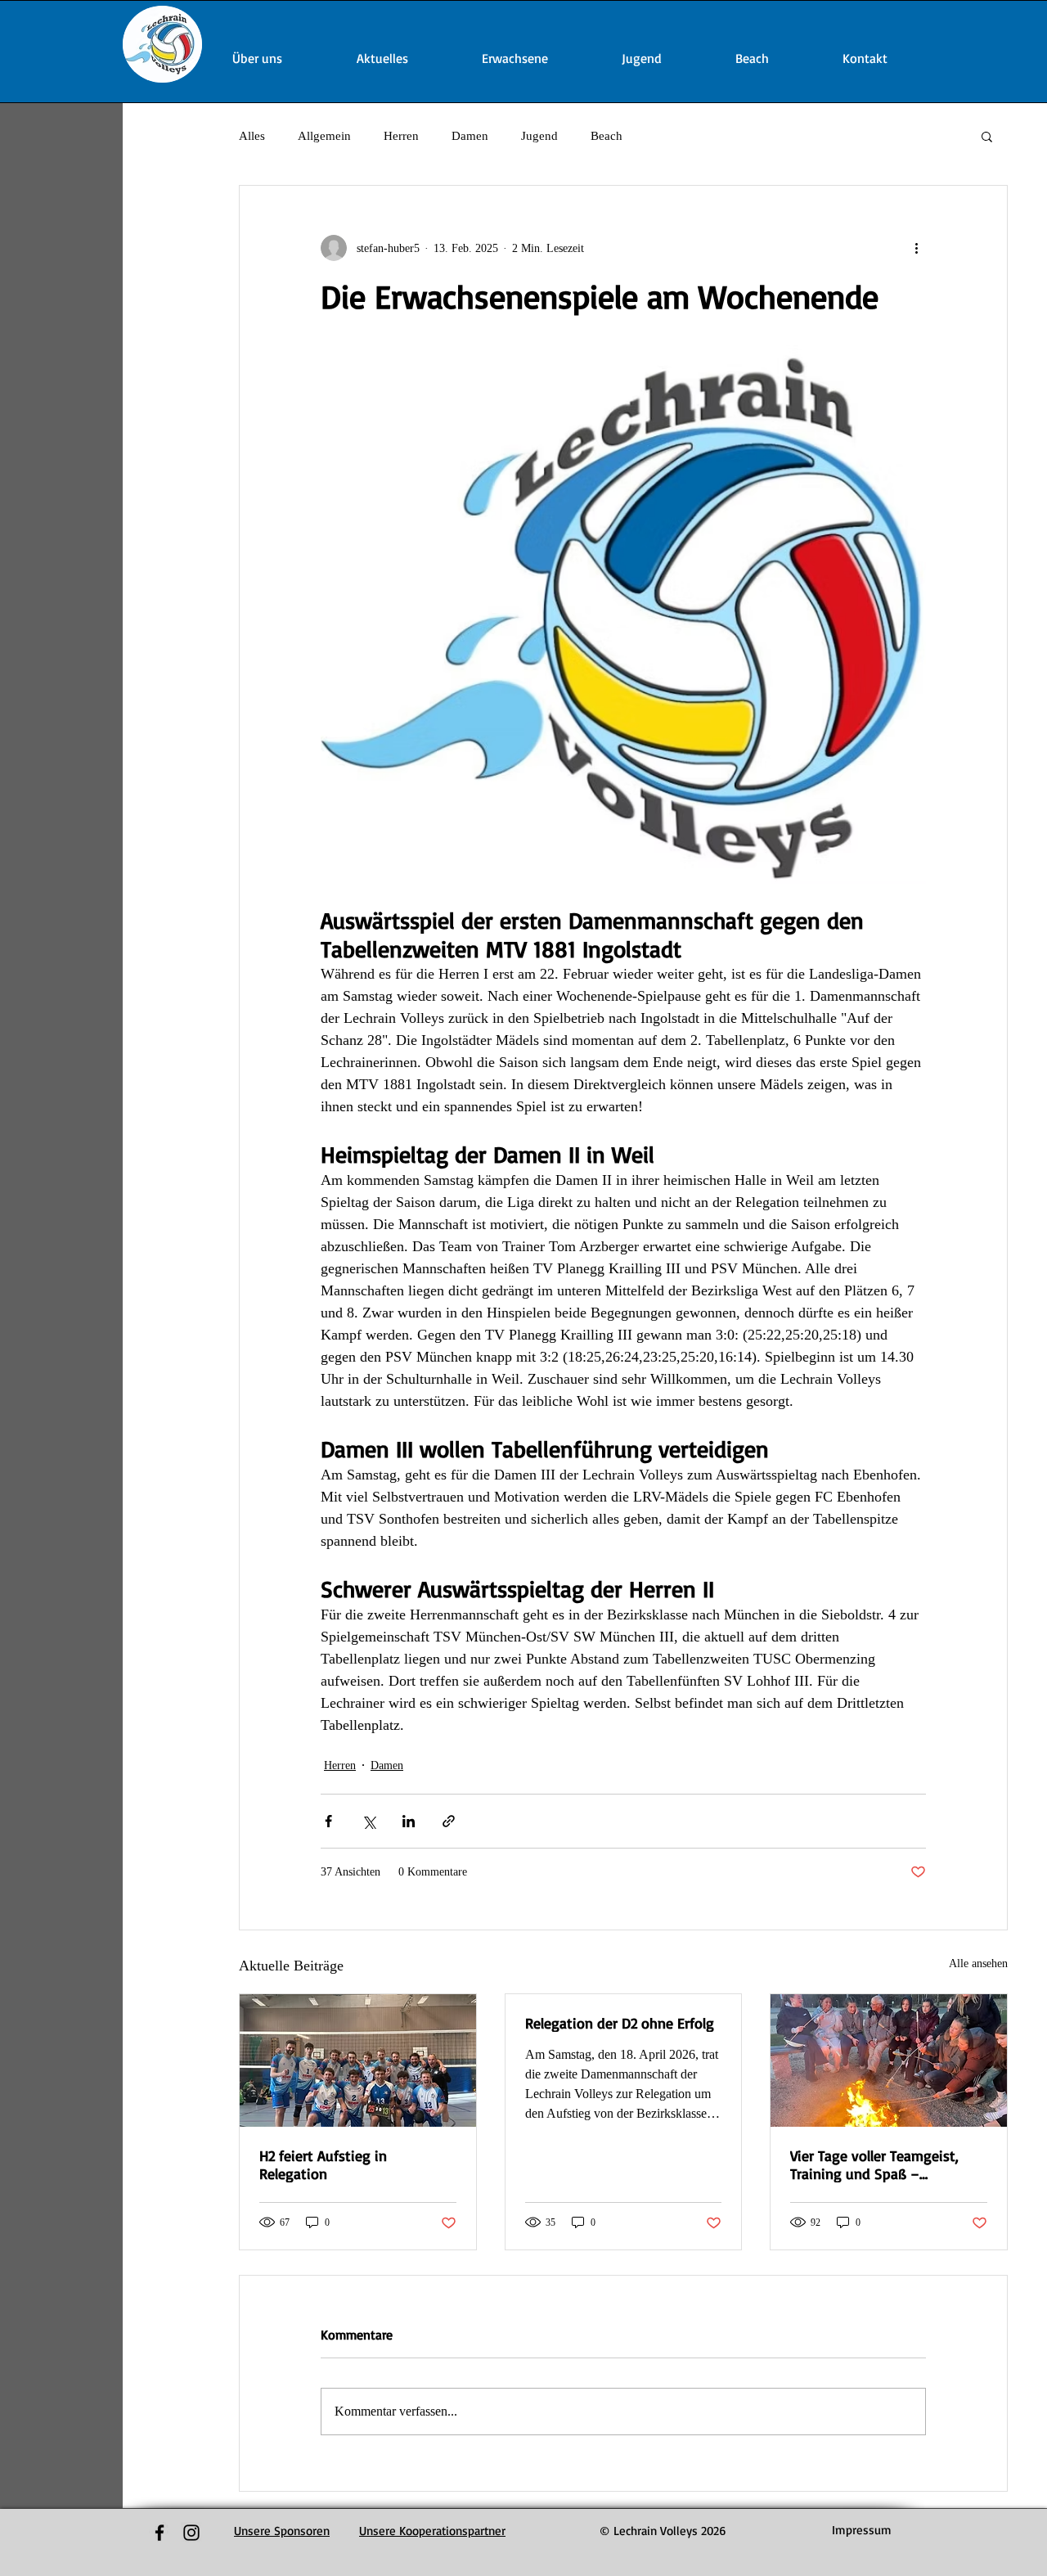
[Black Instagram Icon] (191, 2533)
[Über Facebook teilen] (328, 1821)
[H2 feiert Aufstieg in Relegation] (358, 2060)
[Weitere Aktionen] (916, 248)
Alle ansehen (978, 1964)
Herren (401, 136)
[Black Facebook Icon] (160, 2533)
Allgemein (324, 136)
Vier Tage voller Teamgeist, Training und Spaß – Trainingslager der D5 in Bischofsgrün (874, 2164)
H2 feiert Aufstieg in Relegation (323, 2164)
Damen (470, 136)
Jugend (539, 136)
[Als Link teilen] (449, 1821)
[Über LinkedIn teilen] (409, 1821)
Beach (607, 136)
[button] (987, 136)
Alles (252, 136)
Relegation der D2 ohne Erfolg (620, 2023)
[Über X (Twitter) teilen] (368, 1821)
